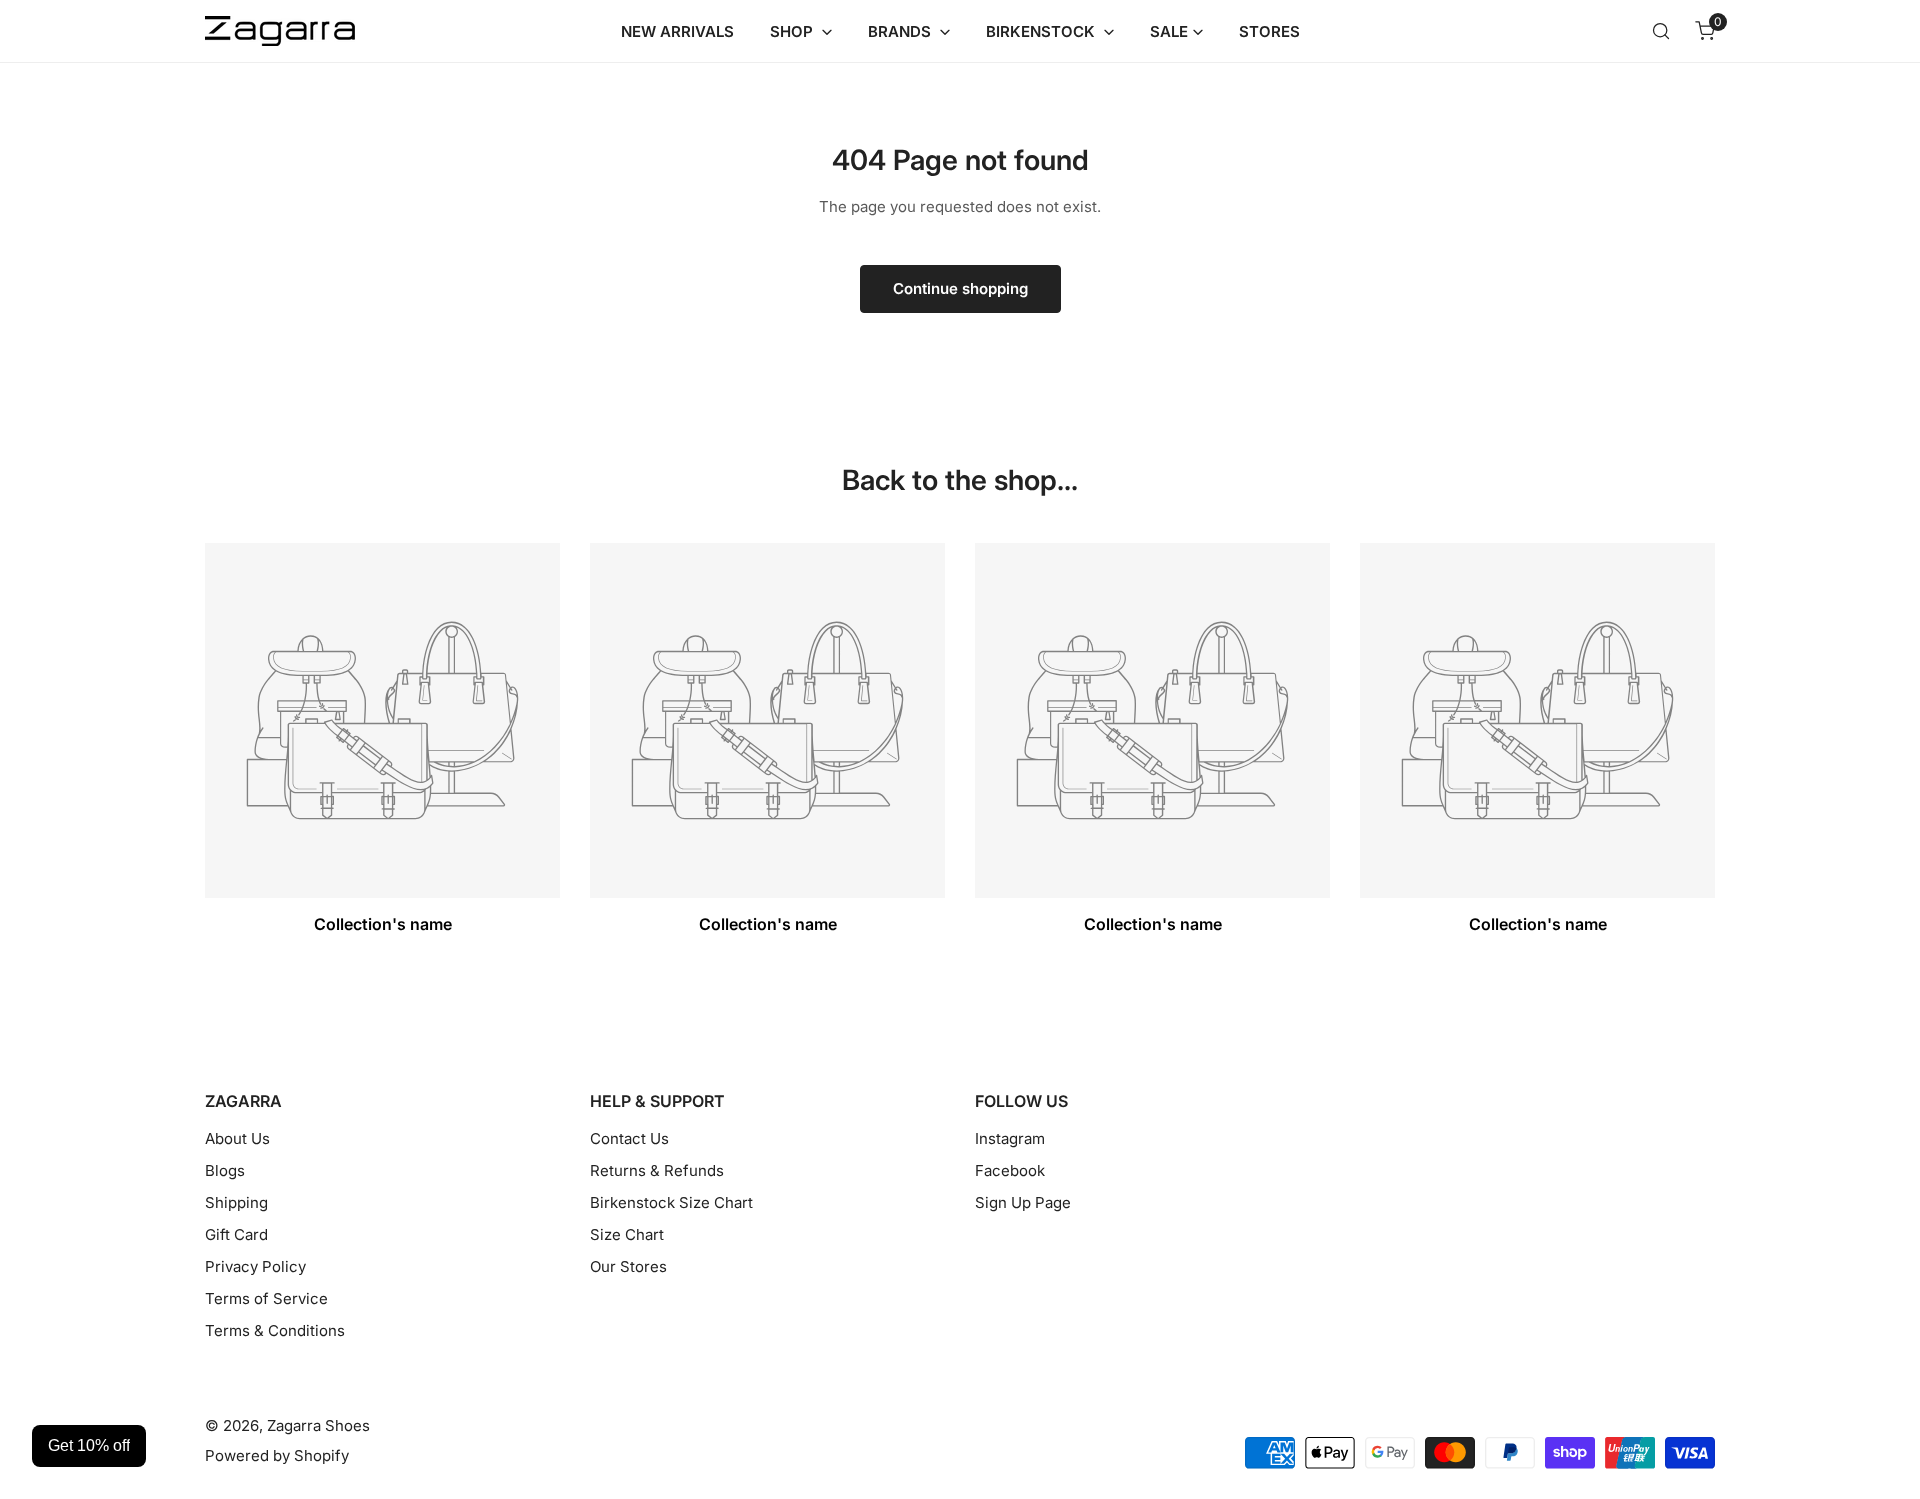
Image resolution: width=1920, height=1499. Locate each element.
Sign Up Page (1023, 1202)
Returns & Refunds (657, 1170)
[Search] (1661, 31)
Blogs (225, 1170)
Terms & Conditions (275, 1330)
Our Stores (628, 1266)
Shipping (236, 1202)
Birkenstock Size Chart (671, 1202)
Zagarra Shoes (318, 1425)
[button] (1705, 31)
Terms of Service (266, 1298)
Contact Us (629, 1138)
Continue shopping (960, 288)
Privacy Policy (255, 1266)
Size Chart (627, 1234)
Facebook (1010, 1170)
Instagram (1010, 1138)
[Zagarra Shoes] (280, 31)
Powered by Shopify (277, 1455)
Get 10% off (89, 1445)
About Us (237, 1138)
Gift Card (236, 1234)
